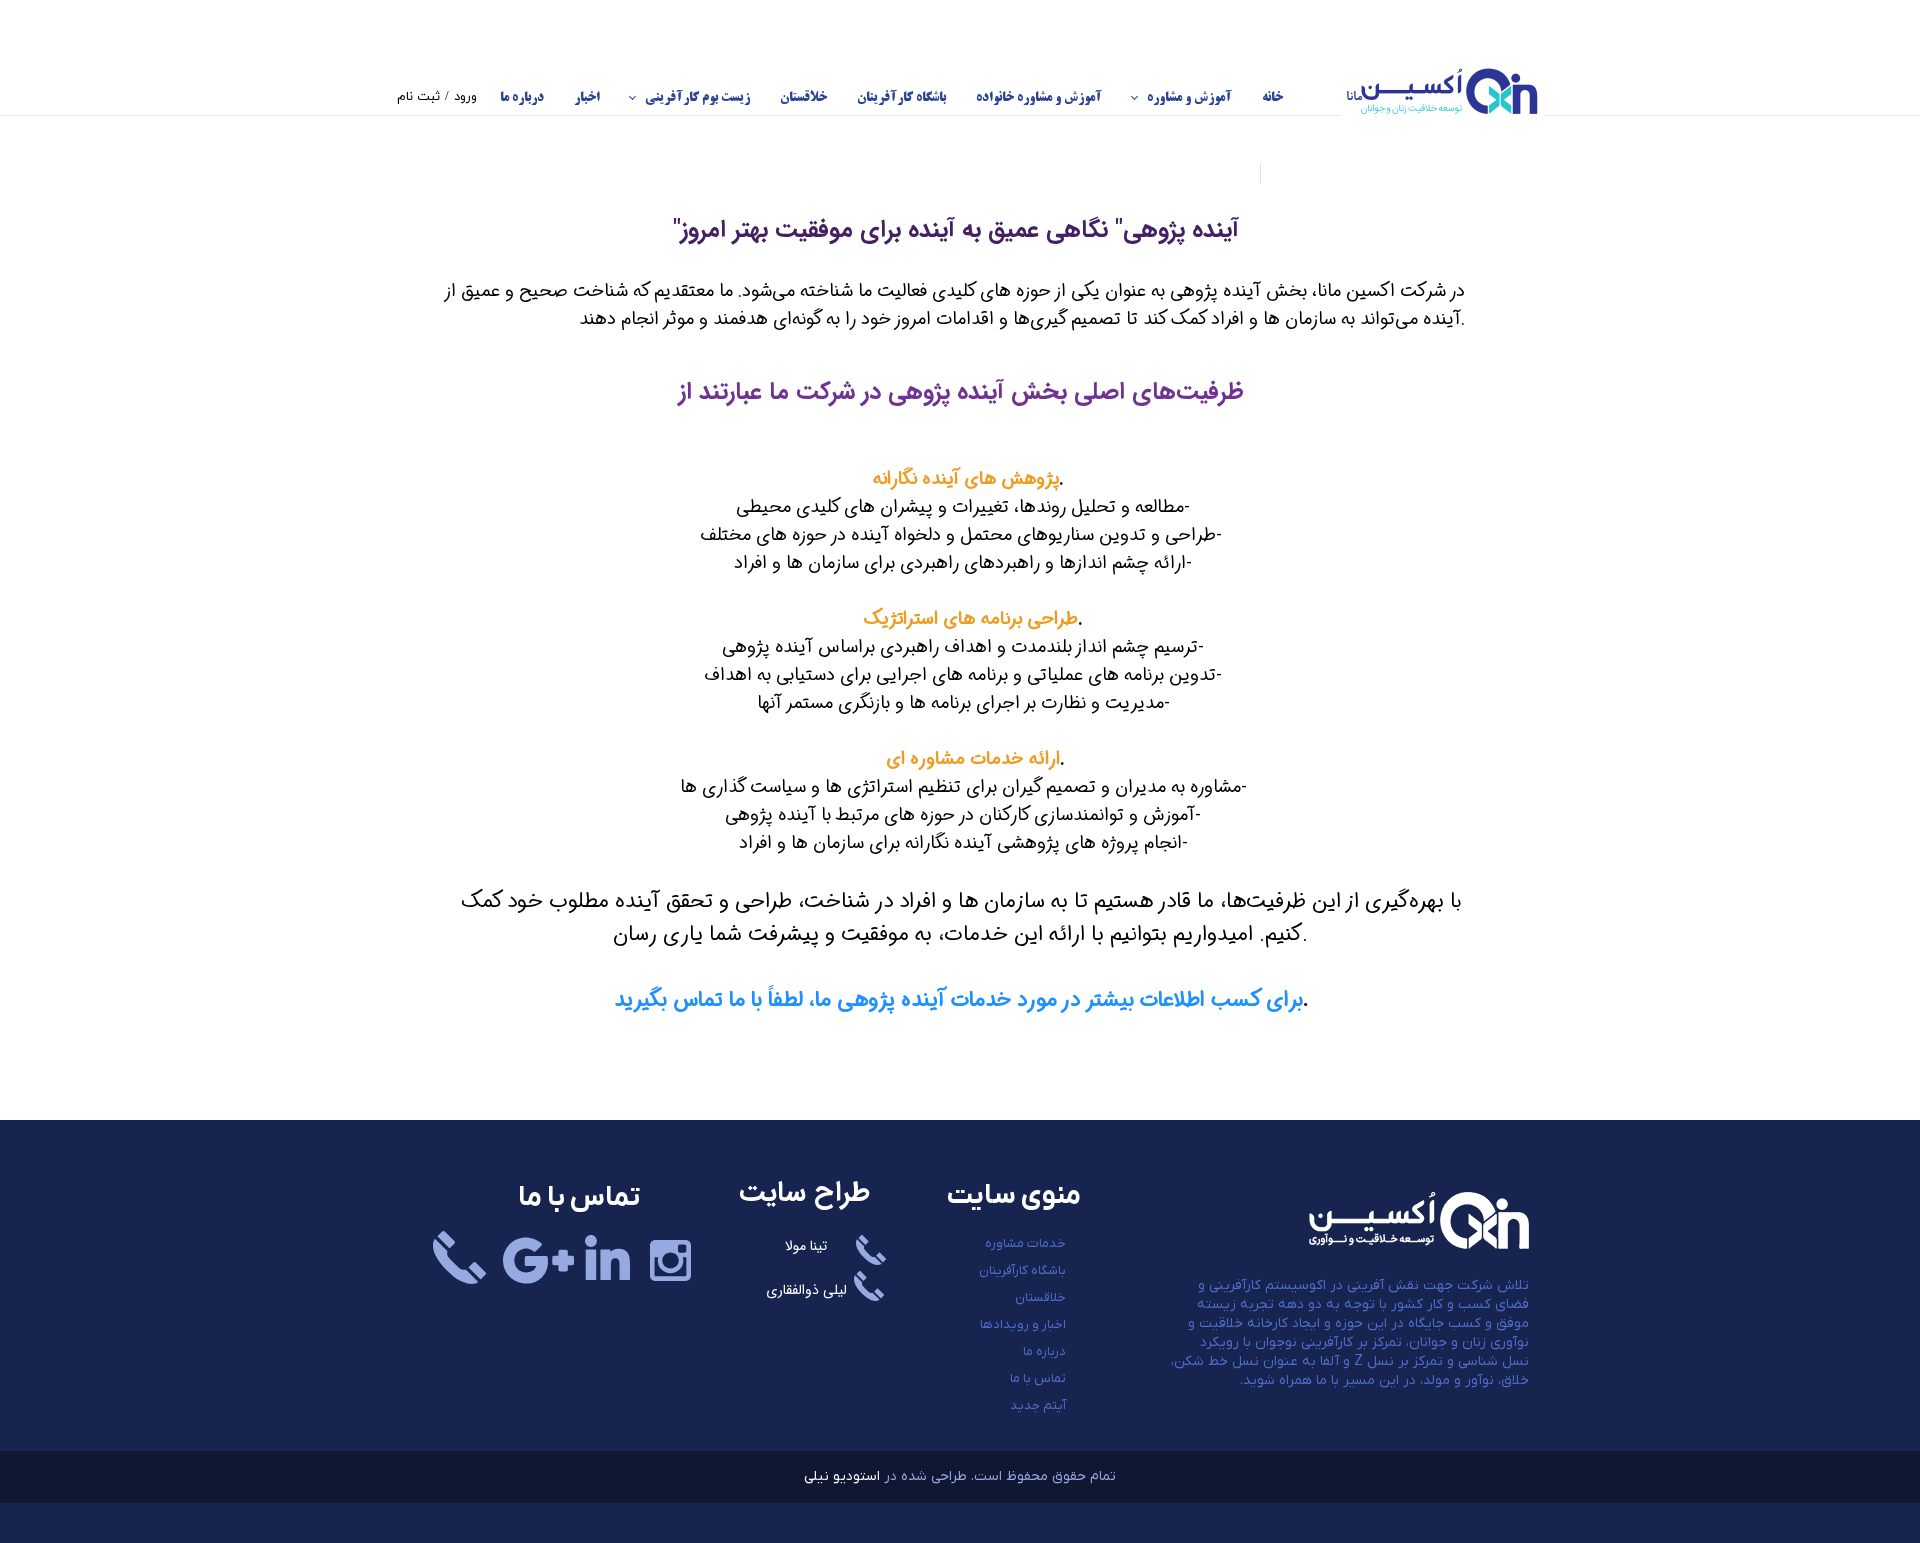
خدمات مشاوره (1025, 1243)
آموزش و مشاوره (1189, 98)
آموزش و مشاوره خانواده (1039, 98)
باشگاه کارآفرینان (901, 98)
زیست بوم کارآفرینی (697, 98)
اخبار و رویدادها (1023, 1324)
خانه (1272, 98)
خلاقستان (803, 98)
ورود (465, 97)
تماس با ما (1038, 1378)
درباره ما (522, 98)
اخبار (587, 98)
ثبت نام (418, 97)
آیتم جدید (1038, 1405)
